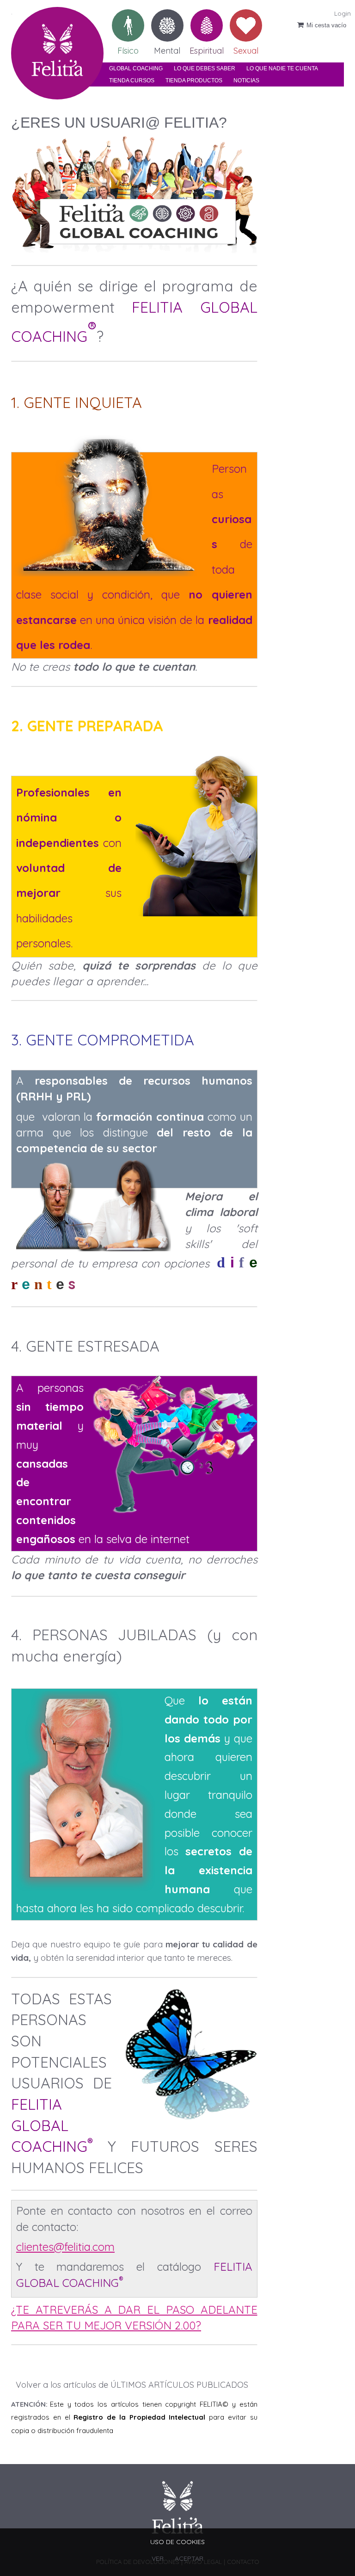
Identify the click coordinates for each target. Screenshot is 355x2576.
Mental (167, 47)
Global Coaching (136, 68)
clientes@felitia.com (65, 2247)
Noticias (246, 80)
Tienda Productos (194, 80)
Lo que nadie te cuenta (282, 68)
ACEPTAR (189, 2558)
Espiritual (207, 47)
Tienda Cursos (132, 80)
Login (343, 13)
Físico (128, 47)
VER (158, 2558)
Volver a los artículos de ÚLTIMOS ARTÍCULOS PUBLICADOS (132, 2385)
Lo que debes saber (205, 68)
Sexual (246, 47)
